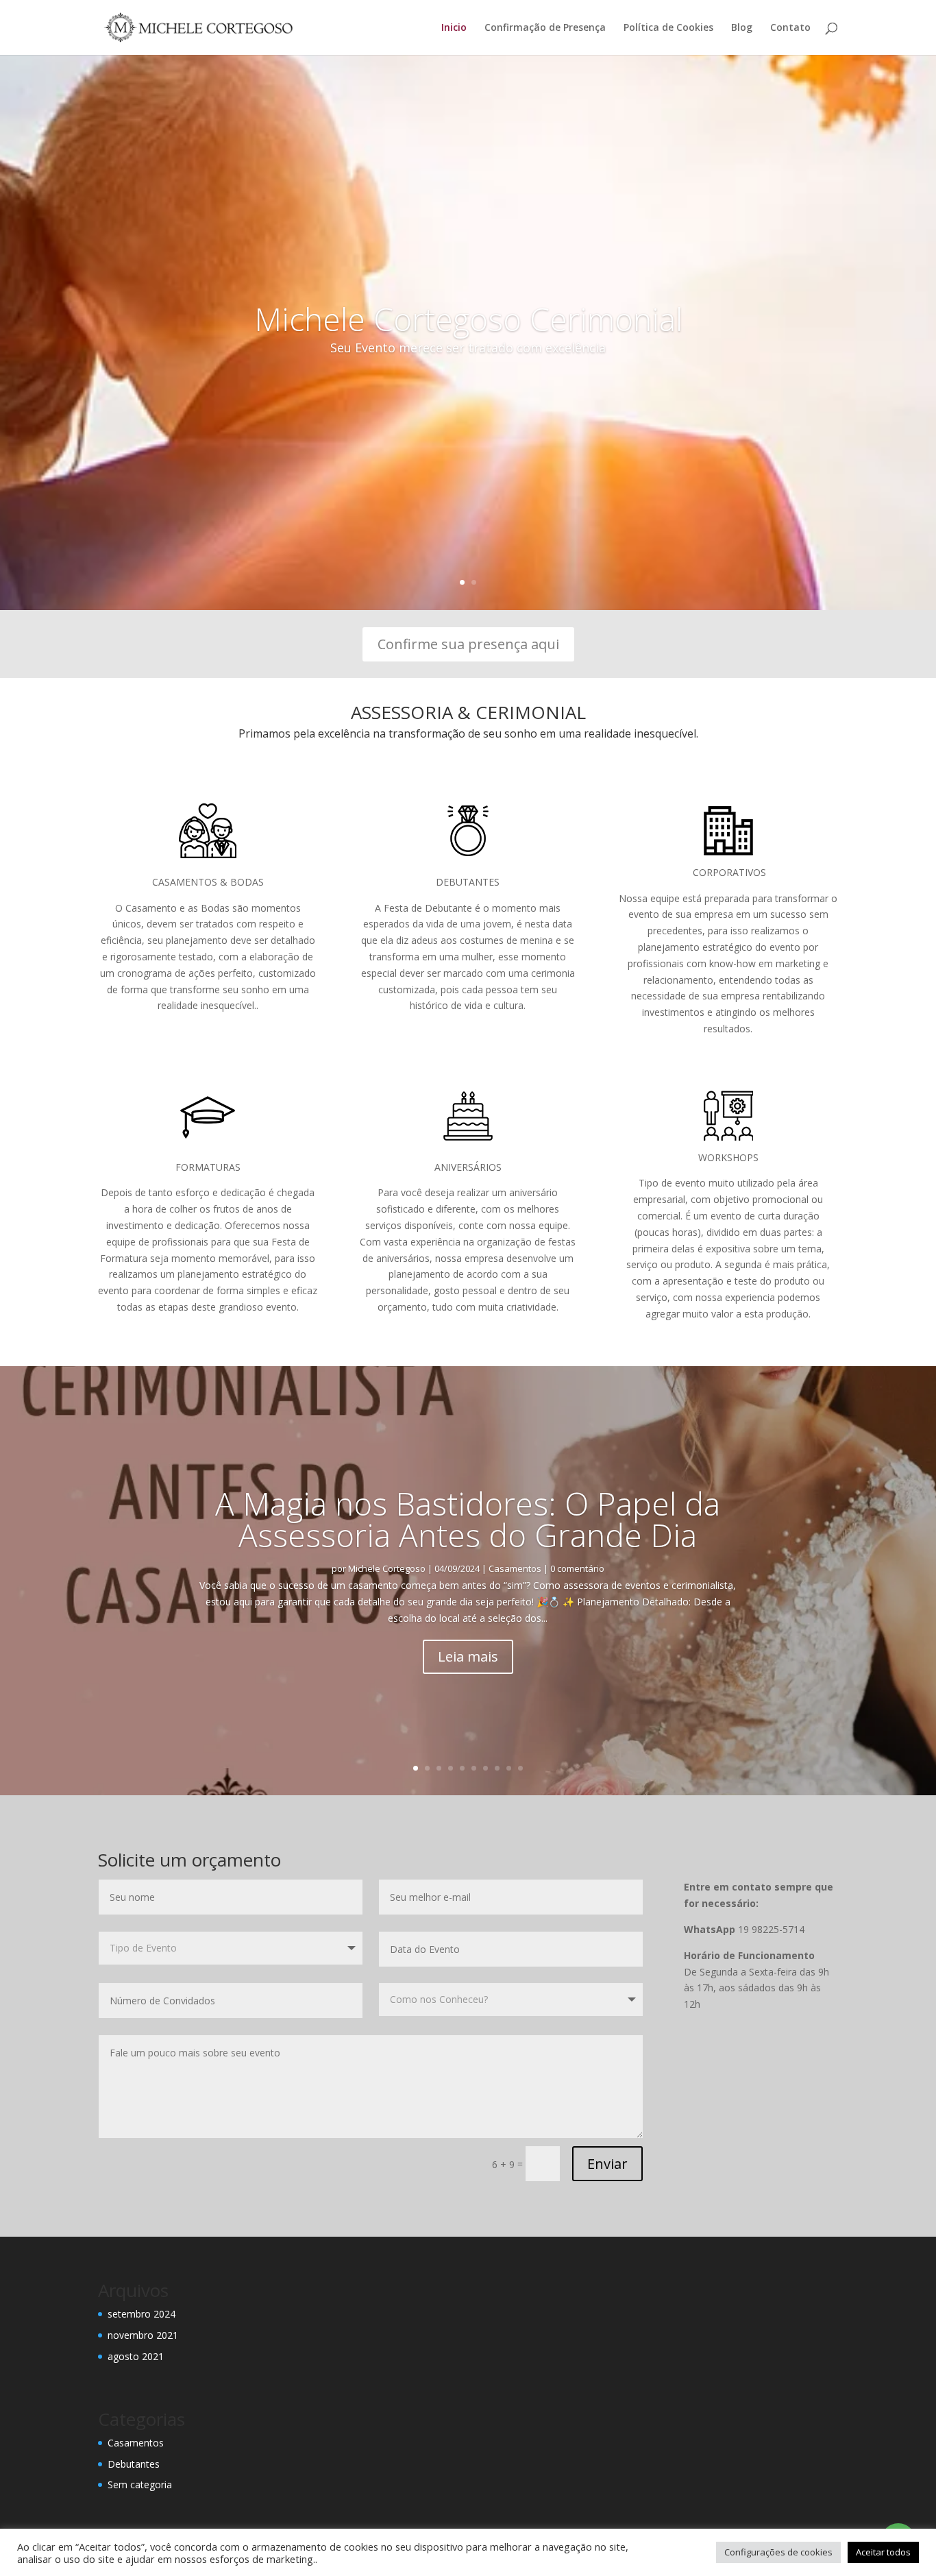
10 (520, 1768)
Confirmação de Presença (545, 28)
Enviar (607, 2164)
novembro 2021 (143, 2335)
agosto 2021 (136, 2356)
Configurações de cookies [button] (778, 2552)
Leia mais (468, 1656)
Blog (742, 28)
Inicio (454, 28)
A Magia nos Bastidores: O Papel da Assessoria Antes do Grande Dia (468, 1519)
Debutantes (134, 2464)
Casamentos (515, 1568)
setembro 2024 (141, 2314)
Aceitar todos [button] (883, 2552)
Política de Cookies (668, 28)
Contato (790, 28)
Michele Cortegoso (387, 1568)
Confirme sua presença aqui (468, 644)
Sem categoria (140, 2484)
